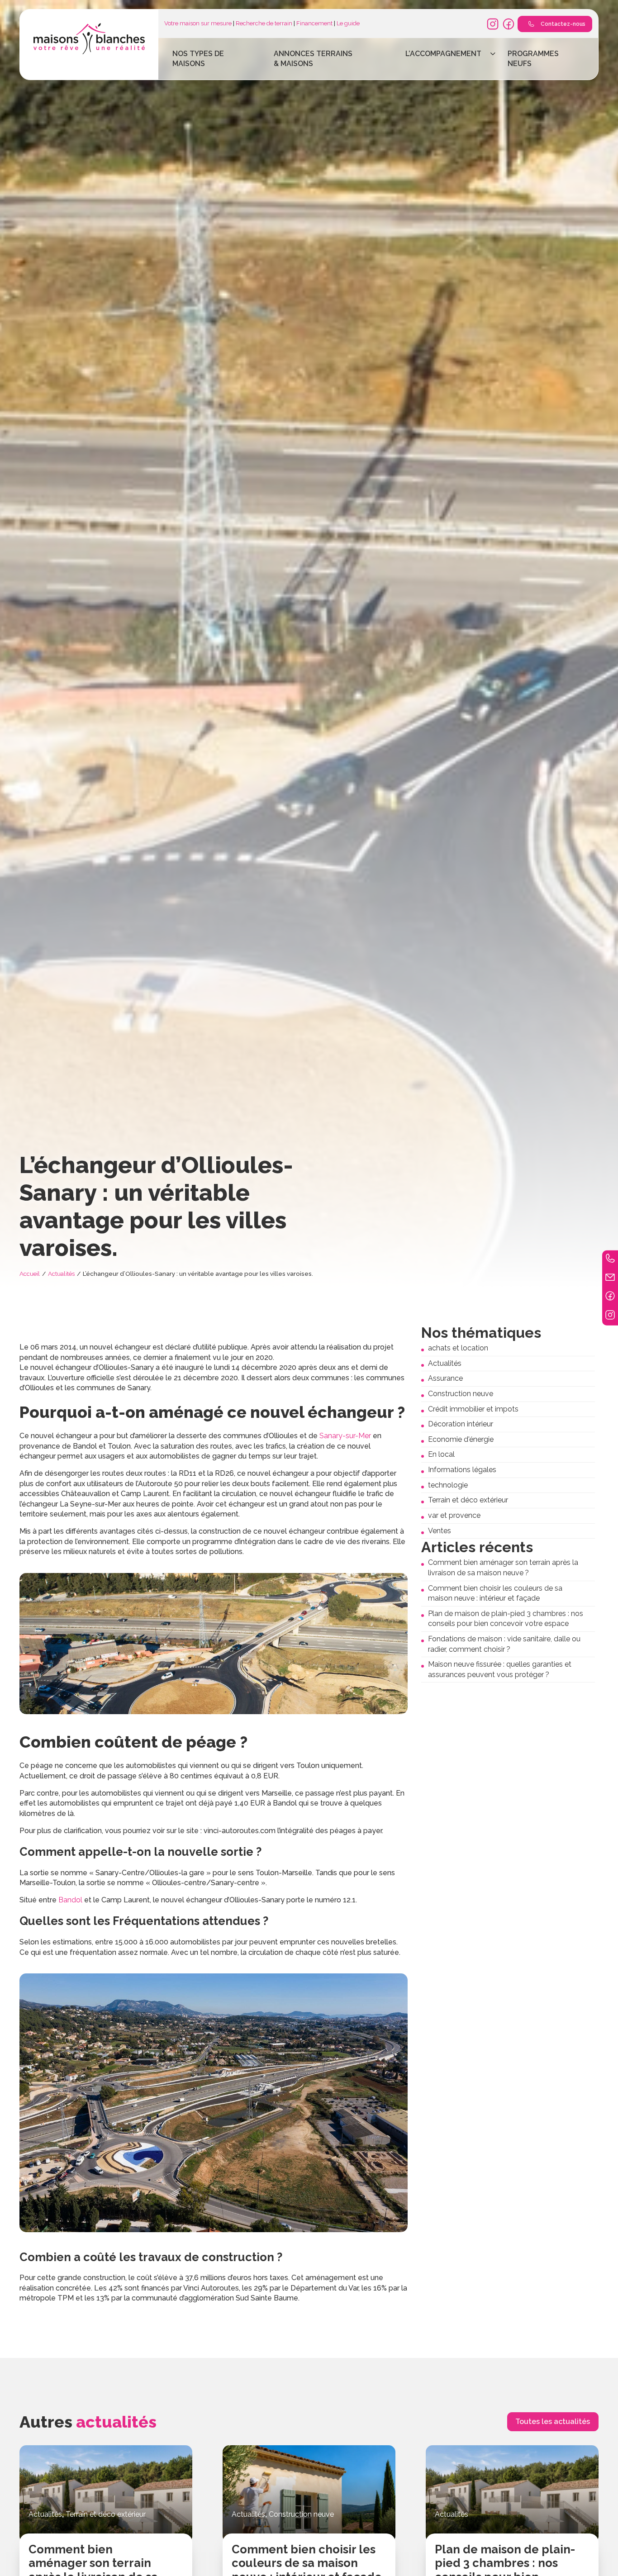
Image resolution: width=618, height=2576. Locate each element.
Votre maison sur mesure (198, 23)
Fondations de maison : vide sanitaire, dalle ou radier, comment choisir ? (504, 1644)
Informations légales (462, 1470)
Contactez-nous (563, 24)
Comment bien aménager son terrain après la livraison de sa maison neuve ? (503, 1568)
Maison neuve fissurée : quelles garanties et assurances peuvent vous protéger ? (500, 1669)
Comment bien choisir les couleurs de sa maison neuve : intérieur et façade (495, 1593)
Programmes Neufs (533, 59)
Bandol (70, 1900)
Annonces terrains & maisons (313, 59)
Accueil (30, 1274)
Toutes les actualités (553, 2422)
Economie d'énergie (461, 1439)
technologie (448, 1485)
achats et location (458, 1348)
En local (441, 1454)
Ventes (440, 1531)
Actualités (61, 1274)
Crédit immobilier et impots (473, 1409)
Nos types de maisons (198, 59)
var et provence (454, 1515)
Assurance (445, 1378)
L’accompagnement (443, 54)
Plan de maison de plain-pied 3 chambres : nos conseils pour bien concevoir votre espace (506, 1619)
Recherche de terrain (264, 23)
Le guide (348, 23)
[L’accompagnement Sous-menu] (493, 54)
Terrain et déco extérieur (468, 1500)
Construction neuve (461, 1394)
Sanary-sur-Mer (345, 1436)
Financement (314, 23)
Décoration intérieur (461, 1424)
